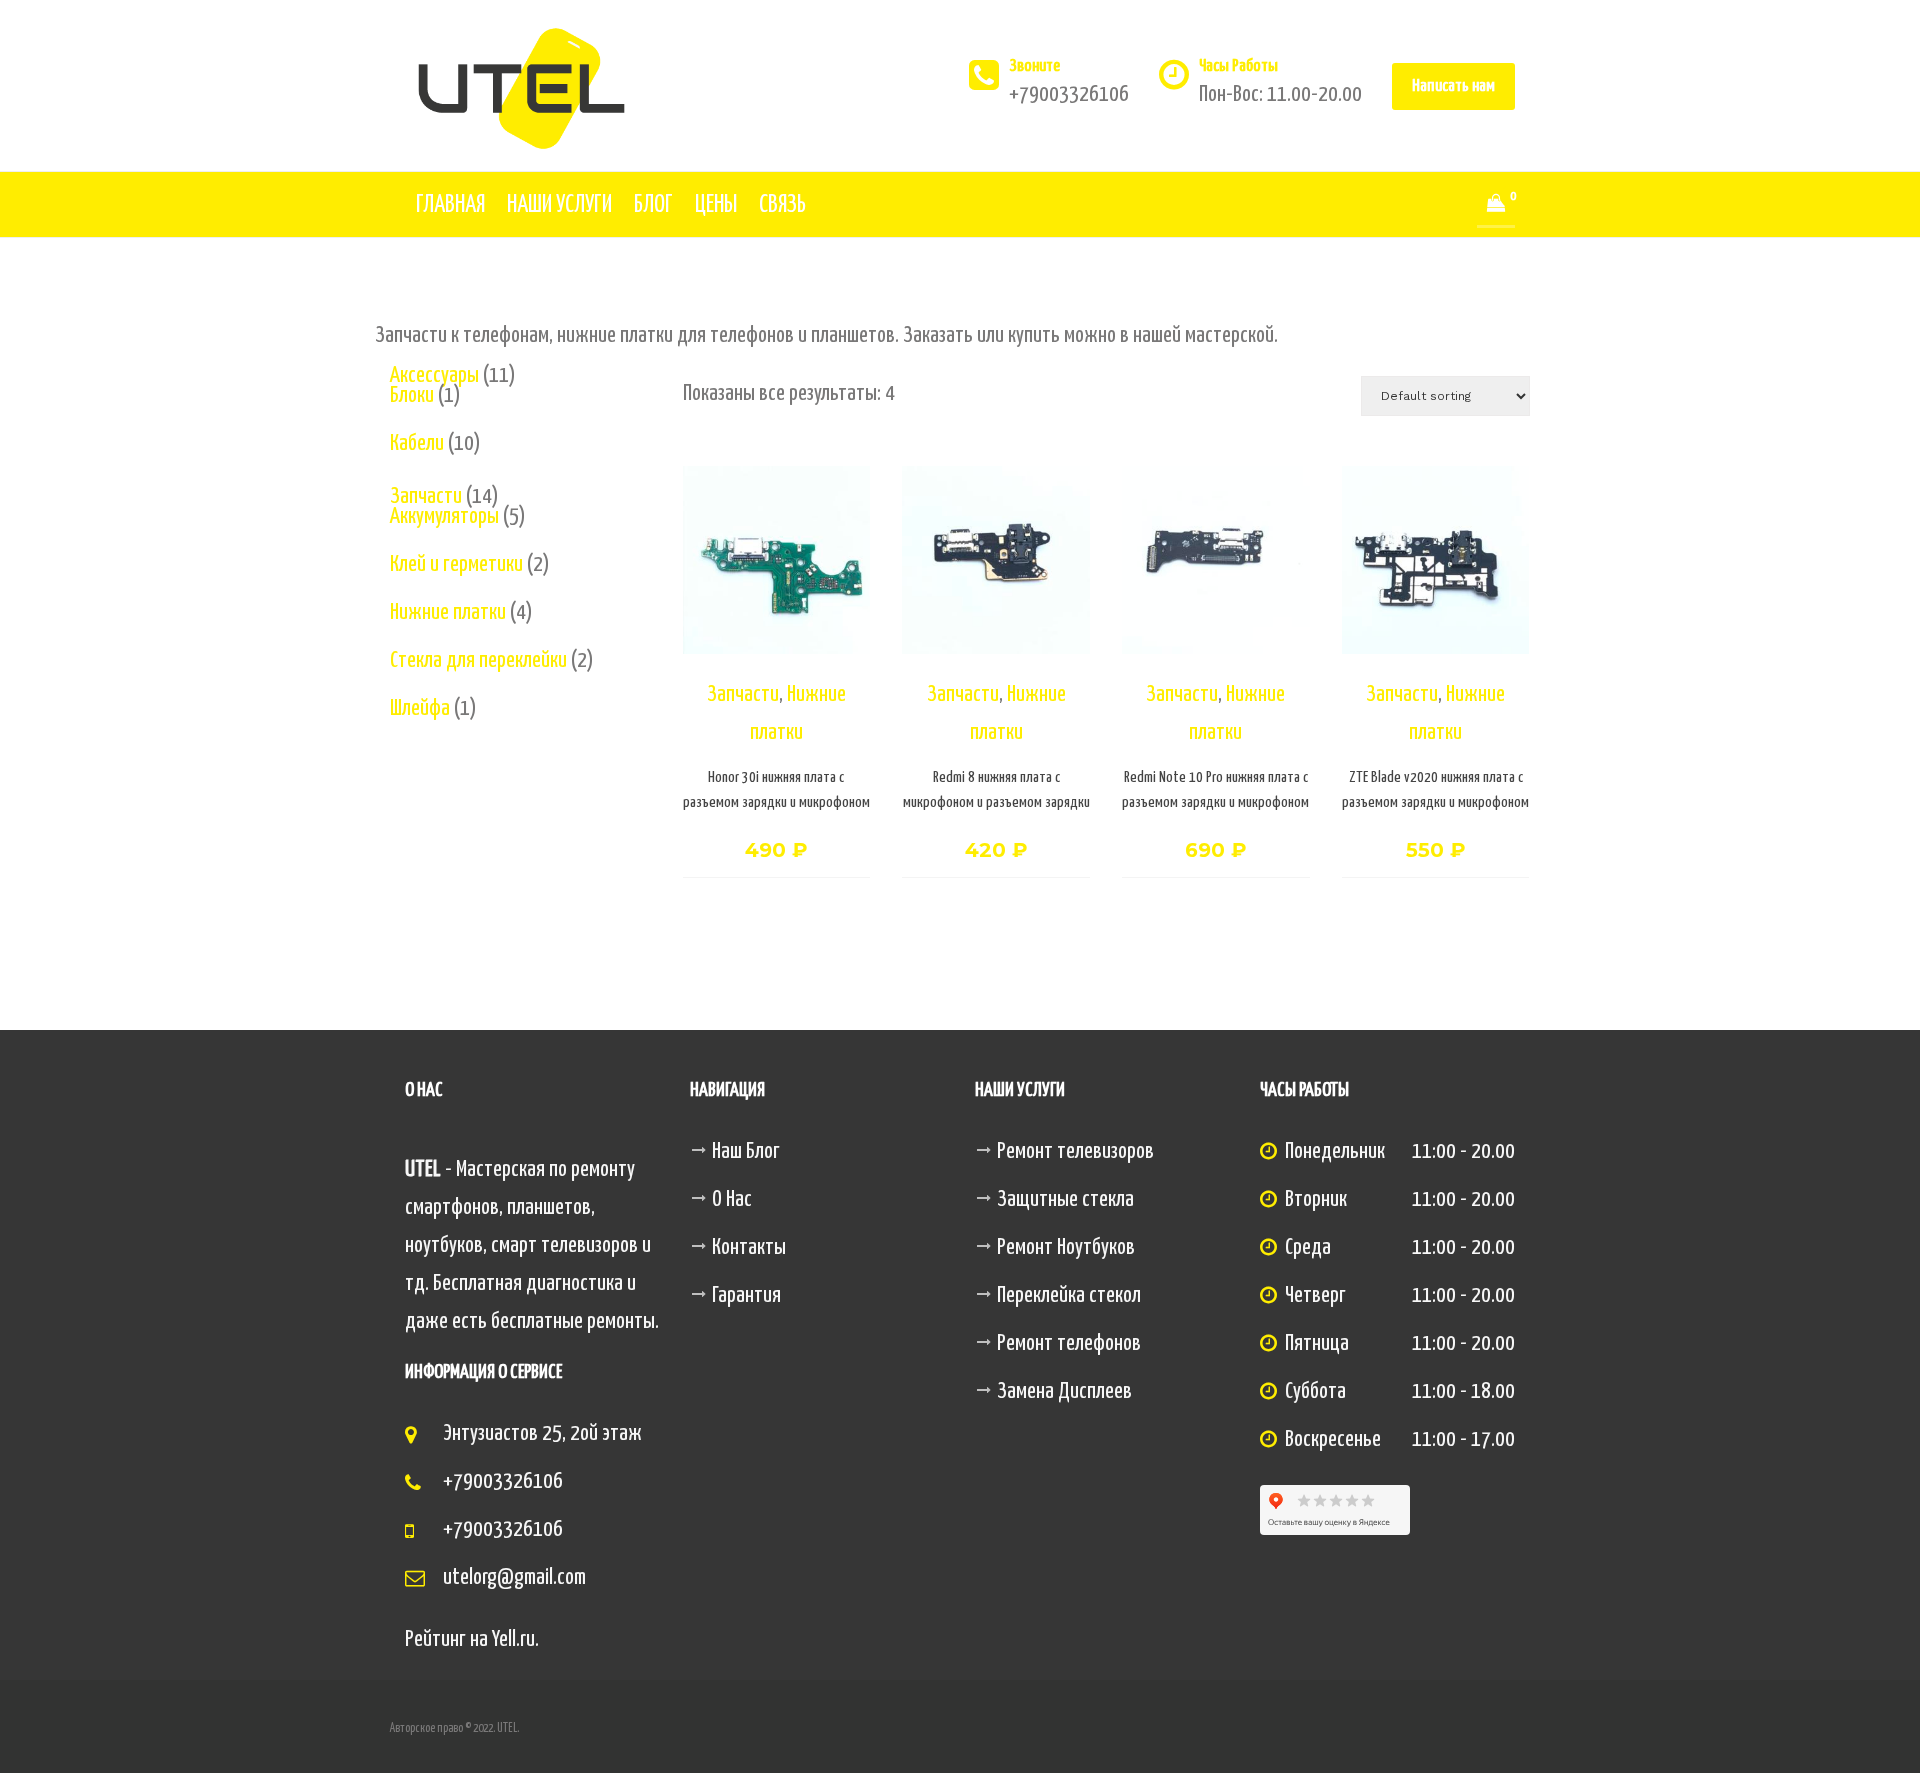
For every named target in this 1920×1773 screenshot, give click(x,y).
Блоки (412, 396)
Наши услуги (559, 205)
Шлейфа (420, 709)
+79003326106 (503, 1482)
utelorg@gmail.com (514, 1578)
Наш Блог (746, 1152)
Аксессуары (434, 376)
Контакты (749, 1248)
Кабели (417, 444)
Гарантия (746, 1296)
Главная (450, 205)
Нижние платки (448, 613)
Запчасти (743, 695)
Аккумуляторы (444, 517)
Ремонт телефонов (1069, 1344)
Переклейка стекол (1069, 1296)
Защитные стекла (1065, 1200)
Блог (653, 205)
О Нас (732, 1200)
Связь (782, 205)
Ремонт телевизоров (1075, 1152)
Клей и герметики (456, 565)
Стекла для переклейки (478, 661)
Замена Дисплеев (1064, 1392)
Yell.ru (513, 1640)
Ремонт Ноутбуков (1066, 1248)
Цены (716, 205)
